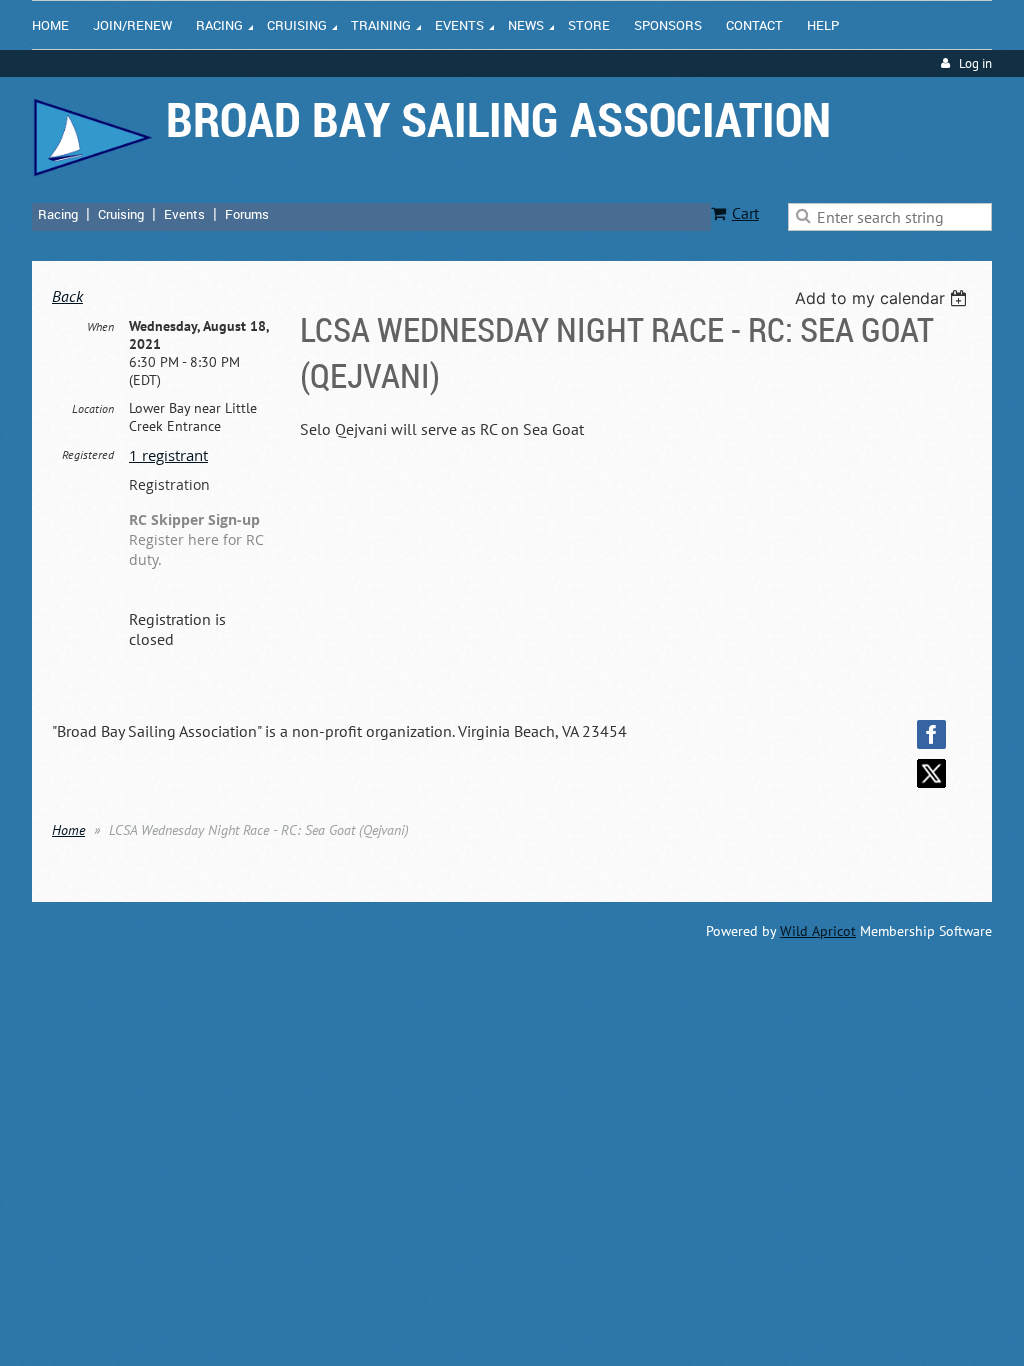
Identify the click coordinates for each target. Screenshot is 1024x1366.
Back (67, 296)
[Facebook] (931, 734)
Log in (975, 63)
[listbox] (883, 298)
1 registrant (168, 455)
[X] (931, 773)
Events (184, 214)
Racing (58, 214)
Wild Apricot (818, 931)
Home (68, 830)
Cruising (121, 214)
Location (93, 408)
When (100, 326)
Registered (88, 454)
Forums (247, 214)
